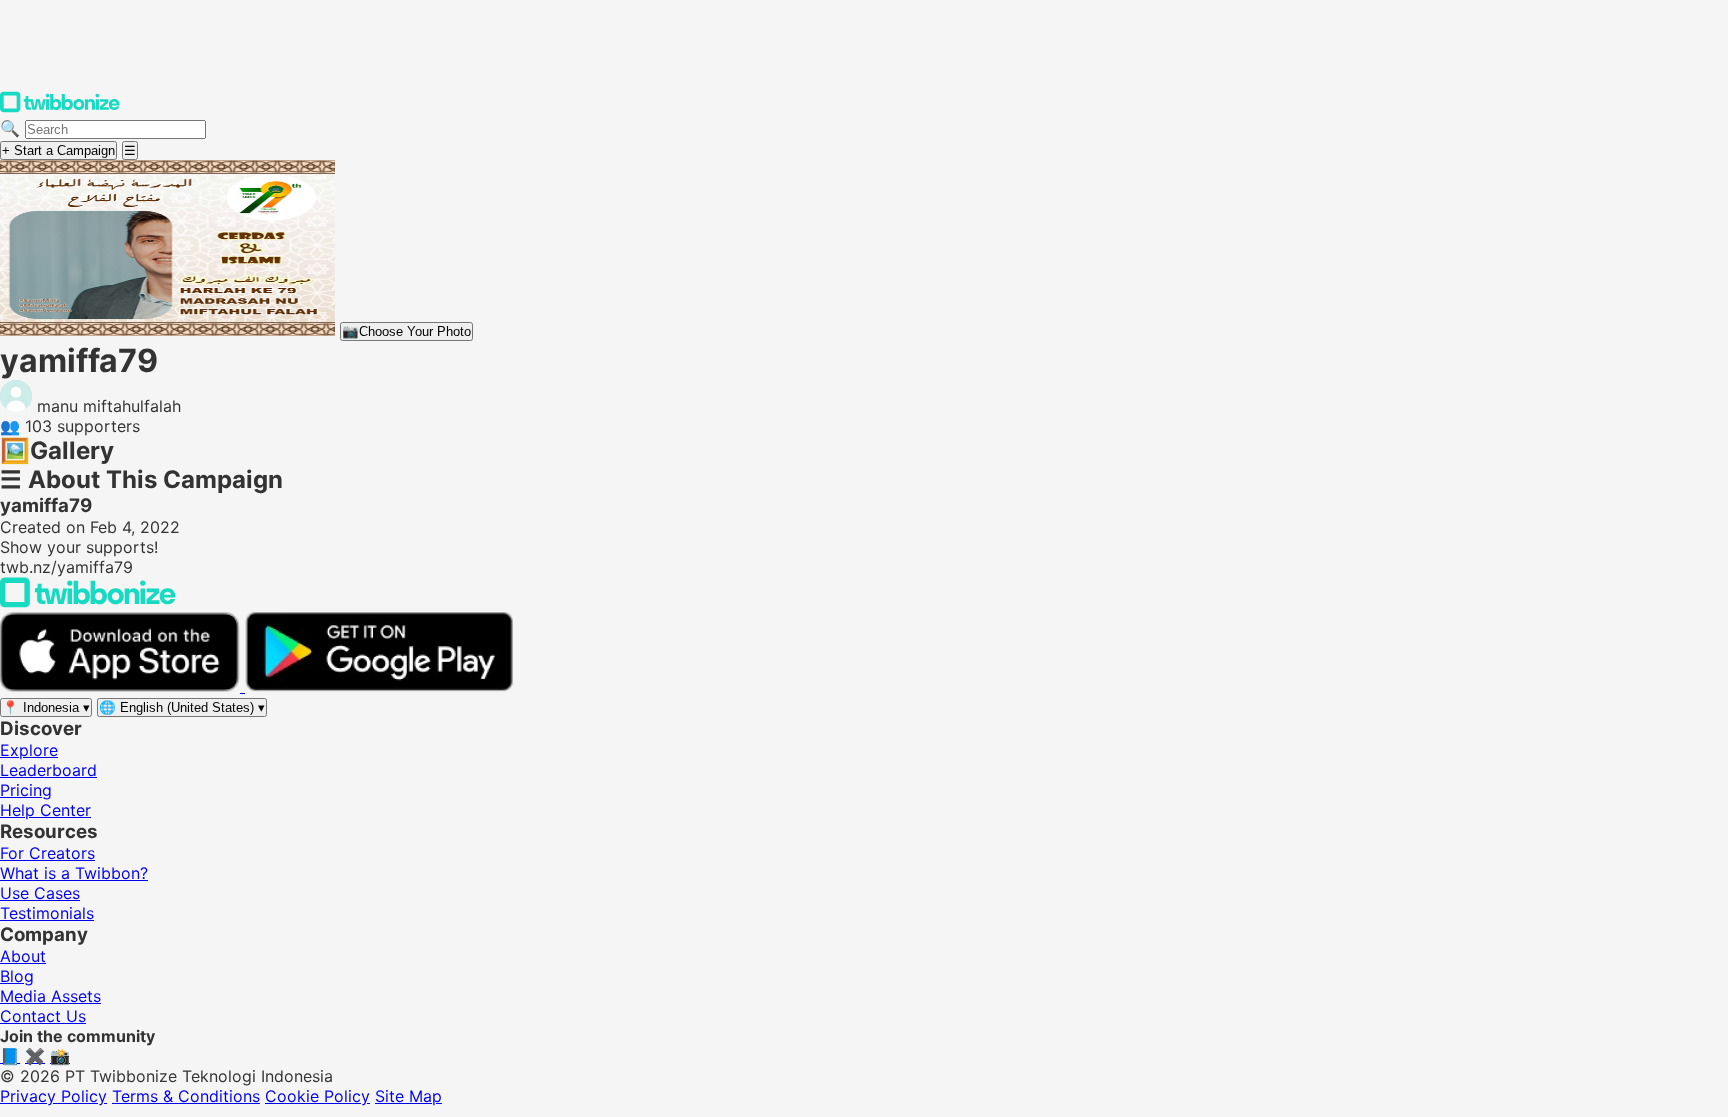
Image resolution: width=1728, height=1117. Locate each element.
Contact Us (43, 1016)
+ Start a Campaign (58, 150)
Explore (29, 750)
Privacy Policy (53, 1096)
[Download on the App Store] (122, 686)
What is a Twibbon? (74, 873)
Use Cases (40, 893)
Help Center (45, 810)
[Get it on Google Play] (379, 686)
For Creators (47, 853)
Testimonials (47, 913)
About (23, 956)
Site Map (408, 1096)
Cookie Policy (317, 1096)
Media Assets (50, 996)
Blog (17, 976)
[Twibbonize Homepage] (60, 108)
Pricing (26, 790)
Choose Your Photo (406, 331)
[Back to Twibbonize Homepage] (88, 602)
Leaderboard (48, 770)
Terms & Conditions (186, 1096)
